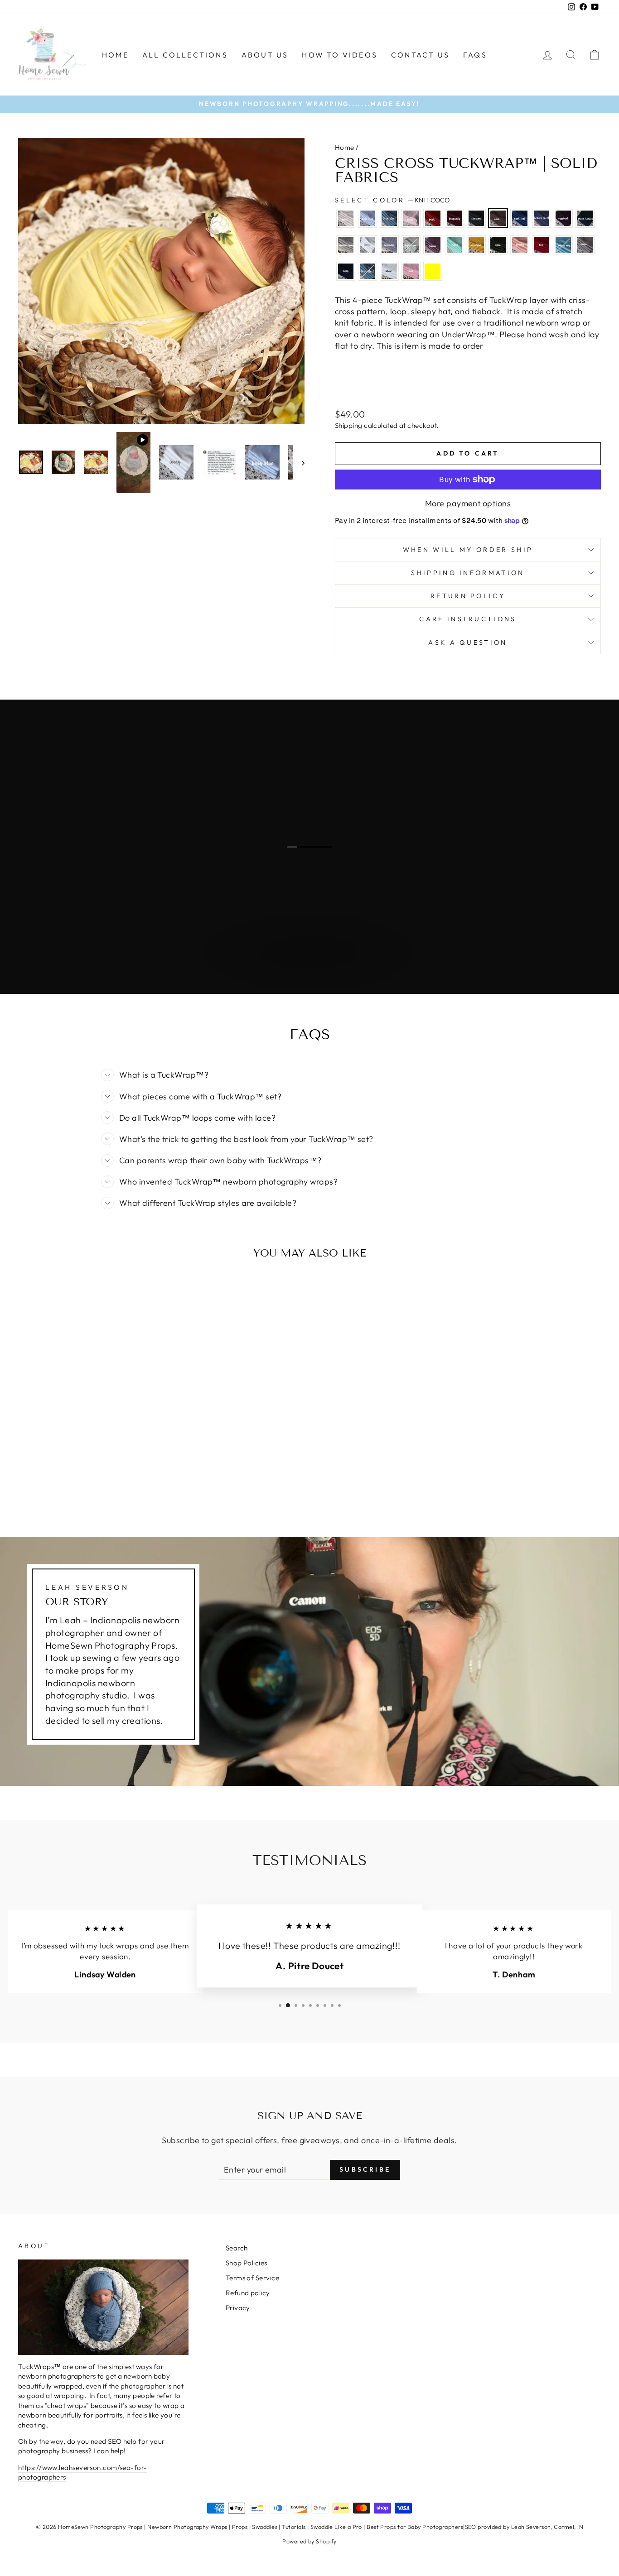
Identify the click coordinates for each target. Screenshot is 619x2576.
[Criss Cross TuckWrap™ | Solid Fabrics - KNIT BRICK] (75, 1462)
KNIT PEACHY (520, 245)
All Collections (185, 55)
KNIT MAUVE (433, 245)
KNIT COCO (498, 218)
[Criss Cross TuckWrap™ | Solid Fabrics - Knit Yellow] (124, 1483)
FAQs (475, 55)
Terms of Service (252, 2278)
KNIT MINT (455, 245)
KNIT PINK (411, 271)
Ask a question (468, 643)
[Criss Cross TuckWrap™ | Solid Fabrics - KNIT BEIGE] (26, 1462)
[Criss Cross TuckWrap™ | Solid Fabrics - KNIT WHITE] (99, 1483)
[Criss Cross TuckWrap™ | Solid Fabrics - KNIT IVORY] (51, 1473)
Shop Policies (247, 2263)
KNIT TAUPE (585, 245)
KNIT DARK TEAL (520, 218)
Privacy (238, 2308)
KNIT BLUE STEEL (389, 218)
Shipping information (468, 573)
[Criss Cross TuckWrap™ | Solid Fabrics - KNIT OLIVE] (124, 1473)
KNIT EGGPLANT (563, 218)
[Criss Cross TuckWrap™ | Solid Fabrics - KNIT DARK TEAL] (124, 1462)
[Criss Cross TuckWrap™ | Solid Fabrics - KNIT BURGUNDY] (87, 1462)
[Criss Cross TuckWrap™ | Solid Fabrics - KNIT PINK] (112, 1483)
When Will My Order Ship (468, 550)
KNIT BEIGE (346, 218)
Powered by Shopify (309, 2541)
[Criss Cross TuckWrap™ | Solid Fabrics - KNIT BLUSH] (63, 1462)
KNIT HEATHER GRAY (346, 245)
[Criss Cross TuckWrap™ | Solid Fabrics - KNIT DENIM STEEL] (136, 1462)
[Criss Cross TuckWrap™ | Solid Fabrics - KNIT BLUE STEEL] (51, 1462)
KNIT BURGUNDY (455, 218)
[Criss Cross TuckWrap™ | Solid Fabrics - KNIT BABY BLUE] (38, 1462)
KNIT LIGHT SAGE (411, 245)
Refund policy (248, 2293)
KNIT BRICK (433, 218)
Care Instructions (468, 619)
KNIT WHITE (389, 271)
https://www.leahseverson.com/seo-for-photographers (83, 2472)
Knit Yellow (433, 271)
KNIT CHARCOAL (476, 218)
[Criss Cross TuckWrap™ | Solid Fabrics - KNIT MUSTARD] (112, 1473)
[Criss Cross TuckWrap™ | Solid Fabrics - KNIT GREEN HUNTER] (26, 1473)
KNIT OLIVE (498, 245)
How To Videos (340, 55)
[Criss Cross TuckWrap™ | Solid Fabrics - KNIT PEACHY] (136, 1473)
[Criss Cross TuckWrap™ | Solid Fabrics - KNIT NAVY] (75, 1483)
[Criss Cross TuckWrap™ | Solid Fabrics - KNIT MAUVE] (87, 1473)
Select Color (392, 200)
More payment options (468, 503)
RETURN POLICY (468, 596)
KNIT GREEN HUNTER (585, 218)
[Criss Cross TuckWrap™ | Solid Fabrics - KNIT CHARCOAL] (99, 1462)
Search (237, 2248)
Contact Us (420, 55)
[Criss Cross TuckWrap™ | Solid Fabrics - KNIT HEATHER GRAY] (38, 1473)
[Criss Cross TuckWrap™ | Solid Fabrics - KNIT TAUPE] (63, 1483)
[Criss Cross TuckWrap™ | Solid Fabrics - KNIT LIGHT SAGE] (75, 1473)
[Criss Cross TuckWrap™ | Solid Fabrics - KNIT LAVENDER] (63, 1473)
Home (115, 55)
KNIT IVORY (368, 245)
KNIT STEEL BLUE (368, 271)
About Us (265, 55)
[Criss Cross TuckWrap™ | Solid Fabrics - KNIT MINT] (99, 1473)
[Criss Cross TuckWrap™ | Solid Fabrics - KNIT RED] (148, 1473)
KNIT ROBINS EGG (563, 245)
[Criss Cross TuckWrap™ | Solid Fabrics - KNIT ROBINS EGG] (51, 1483)
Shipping (349, 425)
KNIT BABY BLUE (368, 218)
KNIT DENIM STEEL (542, 218)
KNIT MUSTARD (476, 245)
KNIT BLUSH (411, 218)
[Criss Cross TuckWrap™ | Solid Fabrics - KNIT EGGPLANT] (148, 1462)
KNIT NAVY (346, 271)
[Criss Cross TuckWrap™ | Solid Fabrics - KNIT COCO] (112, 1462)
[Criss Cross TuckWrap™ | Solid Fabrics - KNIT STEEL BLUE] (87, 1483)
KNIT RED (542, 245)
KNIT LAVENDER (389, 245)
